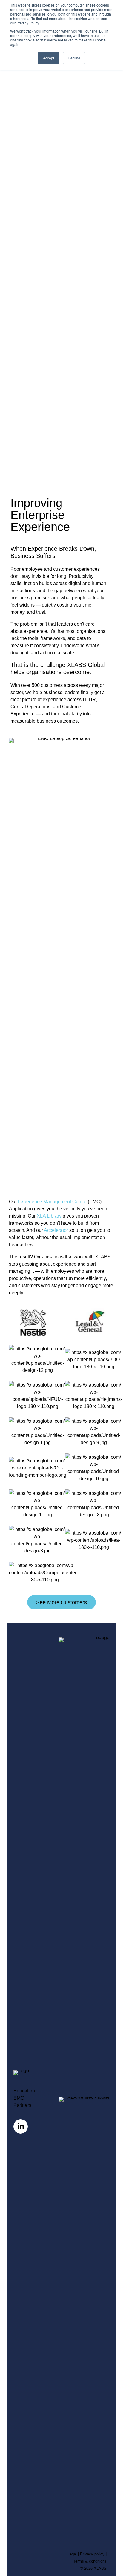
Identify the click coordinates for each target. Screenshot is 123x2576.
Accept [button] (49, 58)
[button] (61, 1602)
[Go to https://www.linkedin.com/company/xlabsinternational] (21, 2126)
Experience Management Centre (52, 1201)
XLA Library (49, 1216)
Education (24, 2091)
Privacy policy (92, 2554)
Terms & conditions (90, 2561)
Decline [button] (74, 58)
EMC (19, 2098)
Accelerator (56, 1230)
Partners (22, 2105)
